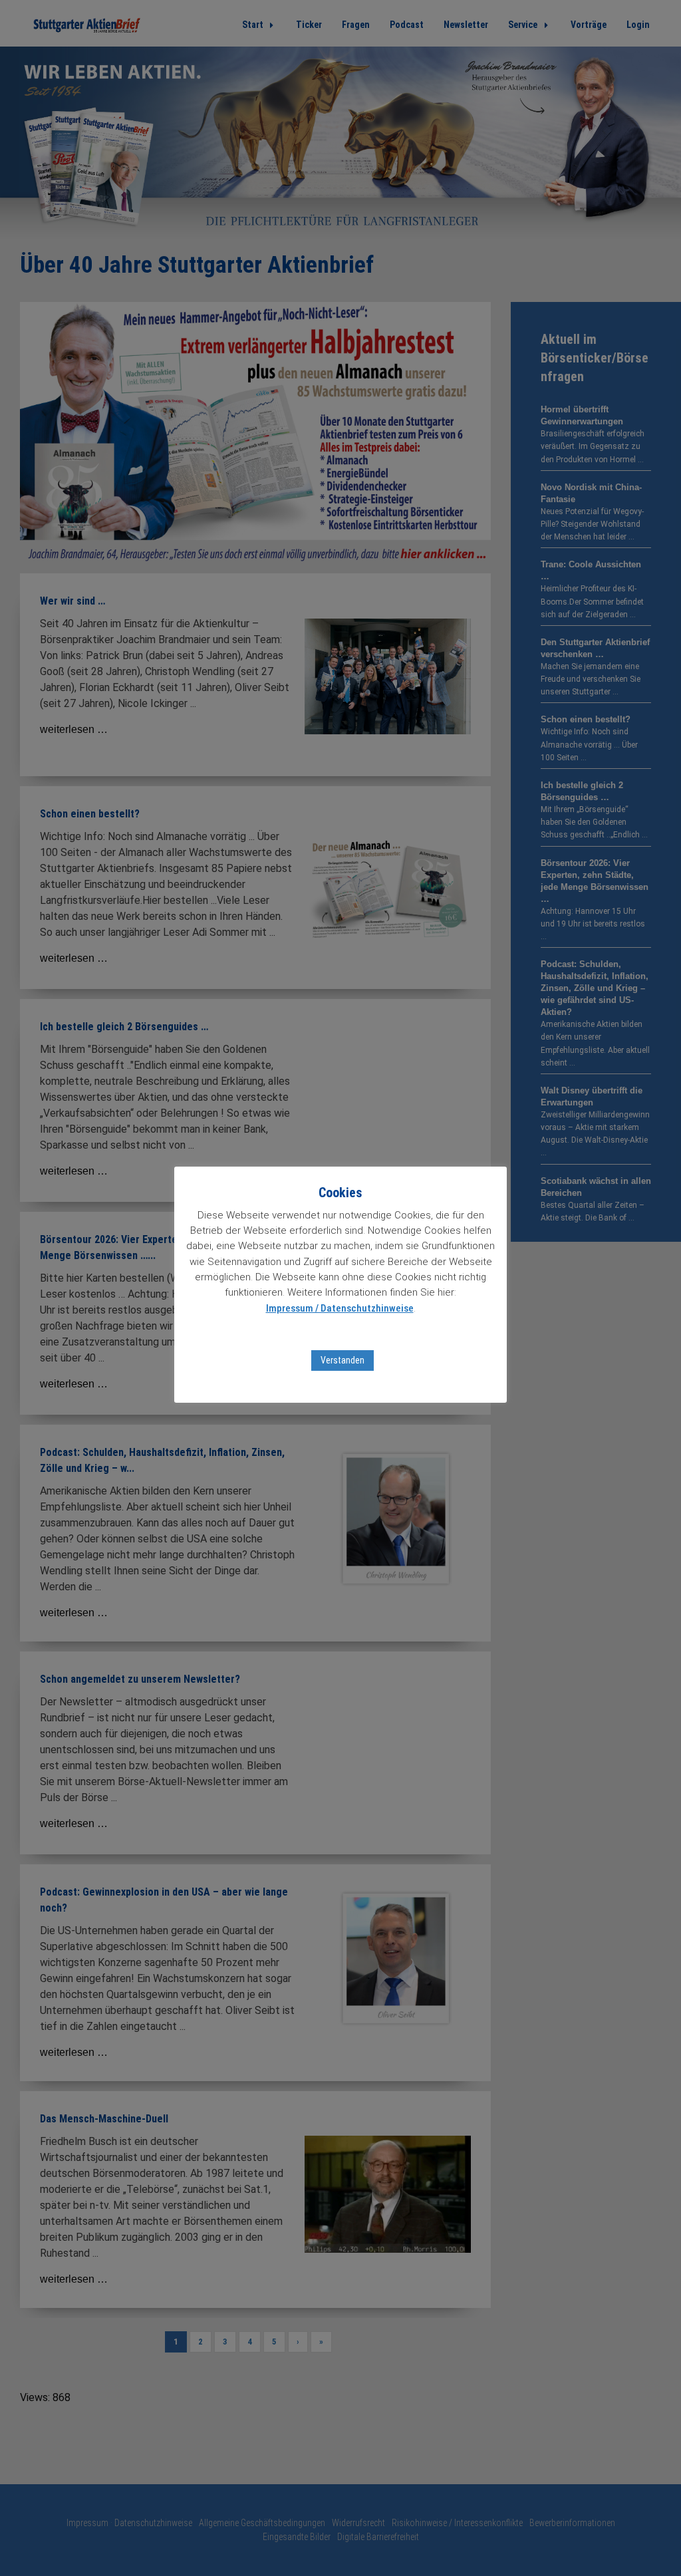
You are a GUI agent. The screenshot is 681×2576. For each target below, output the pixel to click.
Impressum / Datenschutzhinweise (340, 1308)
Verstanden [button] (342, 1360)
